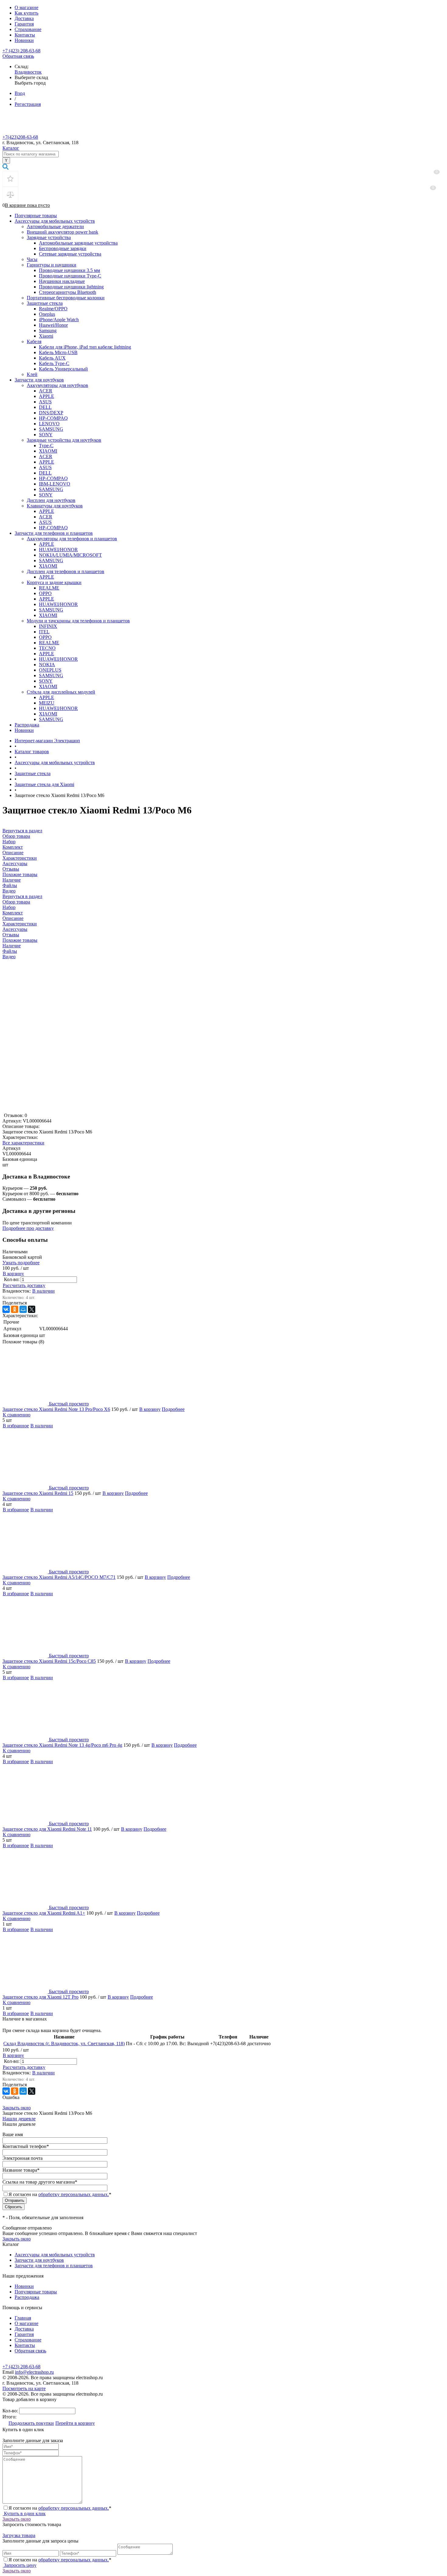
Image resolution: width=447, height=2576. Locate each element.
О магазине (26, 7)
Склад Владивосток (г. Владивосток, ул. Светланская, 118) (64, 2043)
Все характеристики (23, 1143)
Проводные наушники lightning (71, 287)
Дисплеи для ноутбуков (51, 500)
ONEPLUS (50, 670)
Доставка (24, 18)
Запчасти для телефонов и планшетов (54, 533)
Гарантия (24, 24)
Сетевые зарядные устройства (70, 254)
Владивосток (28, 72)
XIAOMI (48, 451)
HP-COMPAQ (53, 418)
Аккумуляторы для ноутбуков (57, 385)
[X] (32, 1309)
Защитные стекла (45, 303)
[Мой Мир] (23, 1309)
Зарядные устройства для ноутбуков (64, 440)
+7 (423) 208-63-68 (21, 51)
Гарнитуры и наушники (52, 265)
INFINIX (48, 626)
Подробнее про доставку (28, 1228)
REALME (49, 588)
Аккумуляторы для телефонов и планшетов (72, 539)
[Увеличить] (59, 1110)
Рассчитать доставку (24, 1285)
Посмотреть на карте (24, 2388)
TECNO (47, 648)
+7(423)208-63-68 (20, 137)
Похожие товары (20, 940)
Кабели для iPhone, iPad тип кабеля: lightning (85, 347)
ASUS (45, 402)
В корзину (13, 1274)
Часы (32, 259)
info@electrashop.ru (34, 2372)
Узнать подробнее (21, 1263)
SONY (46, 435)
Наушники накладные (62, 281)
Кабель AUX (52, 358)
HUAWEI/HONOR (58, 550)
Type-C (46, 446)
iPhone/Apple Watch (59, 320)
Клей (32, 374)
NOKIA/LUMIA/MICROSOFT (70, 555)
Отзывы (11, 935)
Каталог (11, 148)
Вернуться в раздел (22, 896)
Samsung (48, 331)
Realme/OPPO (53, 309)
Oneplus (47, 314)
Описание (13, 918)
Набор (9, 907)
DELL (45, 407)
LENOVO (49, 424)
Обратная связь (18, 56)
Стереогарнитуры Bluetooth (68, 292)
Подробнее (173, 1409)
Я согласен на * (60, 2508)
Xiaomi (46, 336)
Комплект (13, 913)
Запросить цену (20, 2565)
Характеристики (20, 924)
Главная (23, 2318)
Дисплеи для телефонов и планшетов (66, 571)
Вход (20, 93)
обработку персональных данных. (74, 2194)
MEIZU (47, 703)
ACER (46, 391)
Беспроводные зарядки (63, 248)
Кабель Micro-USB (58, 352)
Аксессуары (15, 929)
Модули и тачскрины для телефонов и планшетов (78, 621)
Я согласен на (60, 2194)
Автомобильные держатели (55, 226)
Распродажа (27, 725)
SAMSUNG (51, 429)
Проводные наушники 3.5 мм (69, 270)
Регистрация (28, 104)
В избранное (16, 1426)
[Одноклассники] (15, 1309)
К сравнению (17, 1415)
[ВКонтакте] (6, 1309)
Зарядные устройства (49, 237)
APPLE (47, 396)
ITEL (44, 632)
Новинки (24, 40)
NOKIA (47, 665)
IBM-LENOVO (55, 484)
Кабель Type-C (54, 363)
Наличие (12, 946)
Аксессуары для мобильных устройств (55, 221)
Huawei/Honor (53, 325)
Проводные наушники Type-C (70, 276)
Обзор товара (16, 902)
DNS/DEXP (51, 413)
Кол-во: (12, 1279)
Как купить (26, 13)
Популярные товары (36, 216)
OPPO (45, 593)
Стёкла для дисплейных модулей (61, 692)
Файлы (10, 951)
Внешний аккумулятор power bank (62, 232)
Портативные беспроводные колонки (66, 298)
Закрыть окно (17, 2108)
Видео (9, 957)
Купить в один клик (24, 2513)
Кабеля (34, 341)
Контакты (25, 35)
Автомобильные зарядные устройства (78, 243)
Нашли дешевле (19, 2119)
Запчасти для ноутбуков (39, 380)
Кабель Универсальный (63, 369)
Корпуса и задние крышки (54, 582)
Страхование (28, 29)
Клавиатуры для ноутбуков (55, 506)
